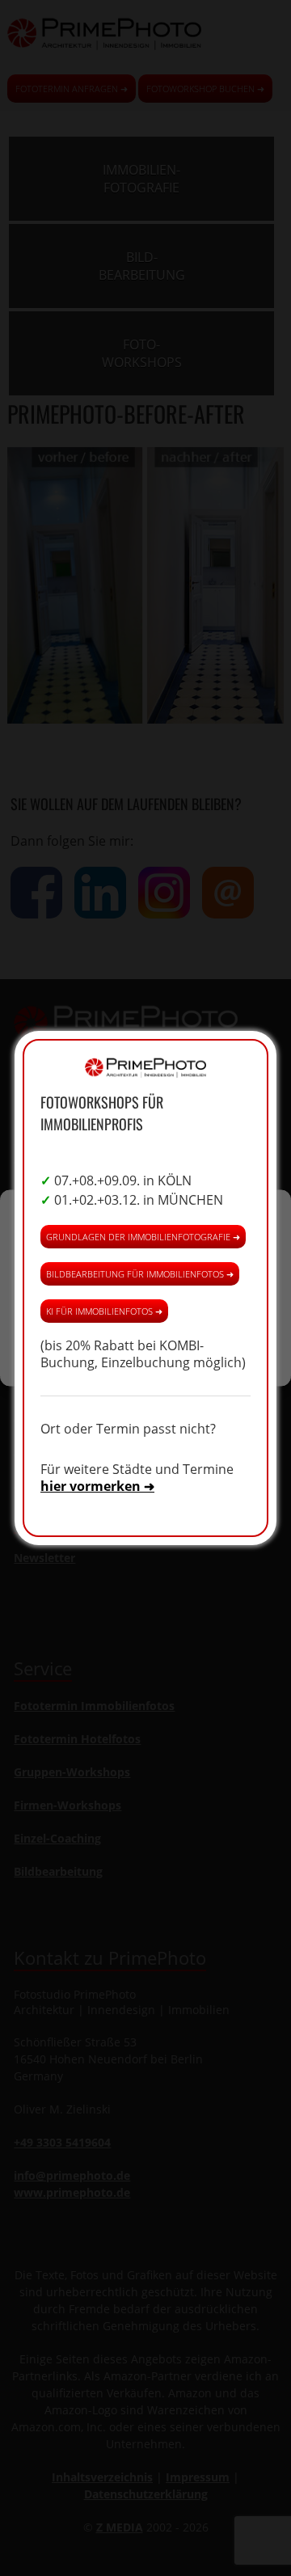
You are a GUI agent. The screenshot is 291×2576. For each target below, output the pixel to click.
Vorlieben (145, 1346)
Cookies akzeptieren (145, 1257)
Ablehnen (146, 1301)
